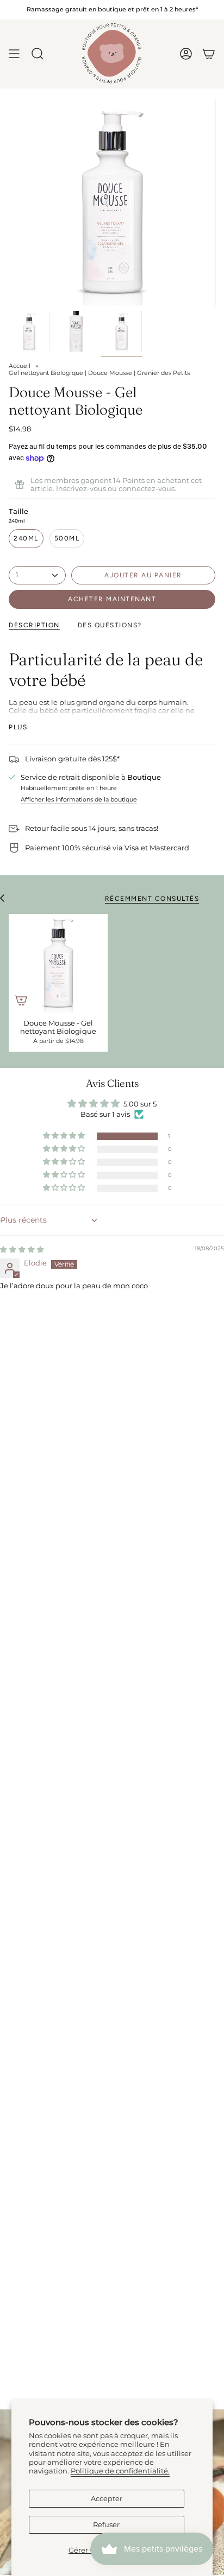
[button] (65, 1136)
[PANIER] (209, 54)
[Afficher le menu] (14, 54)
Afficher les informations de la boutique (79, 800)
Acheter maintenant (112, 599)
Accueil (20, 366)
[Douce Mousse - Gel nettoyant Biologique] (58, 963)
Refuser (106, 2525)
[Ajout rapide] (21, 1000)
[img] (22, 1249)
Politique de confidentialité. (120, 2471)
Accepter (107, 2499)
